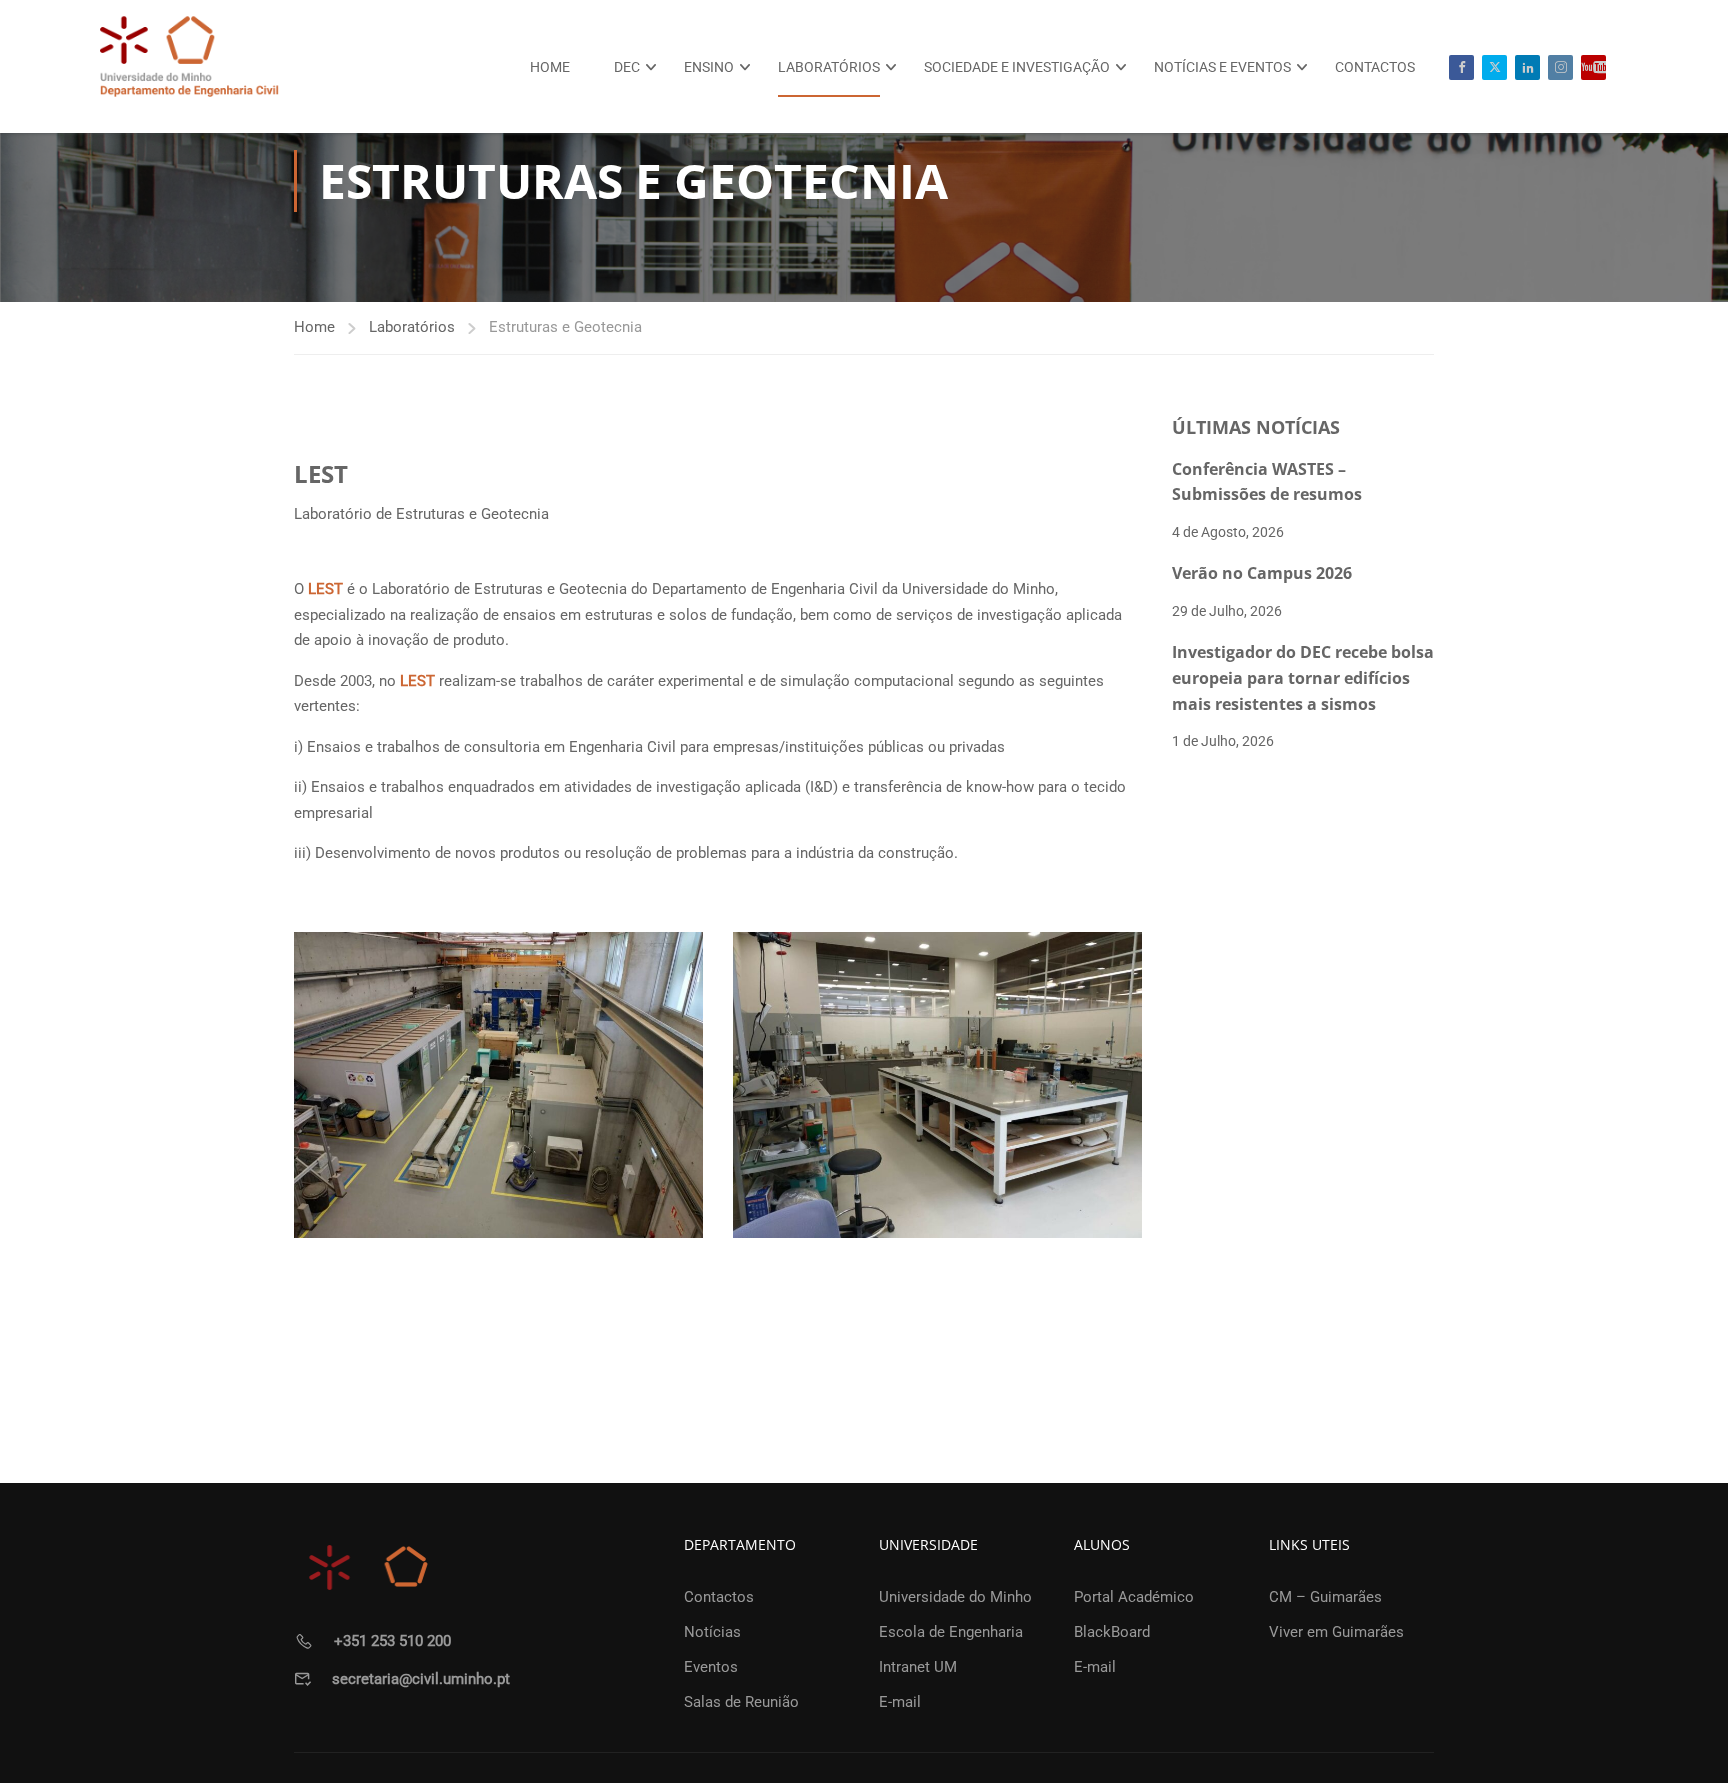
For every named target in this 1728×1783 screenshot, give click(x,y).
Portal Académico (1134, 1597)
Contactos (1375, 67)
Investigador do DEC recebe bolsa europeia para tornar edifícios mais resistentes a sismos (1303, 677)
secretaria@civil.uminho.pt (421, 1679)
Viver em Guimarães (1336, 1632)
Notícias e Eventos (1222, 67)
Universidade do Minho (955, 1597)
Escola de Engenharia (951, 1632)
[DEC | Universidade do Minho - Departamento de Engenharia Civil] (190, 66)
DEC (627, 67)
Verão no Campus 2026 (1262, 573)
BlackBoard (1112, 1632)
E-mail (900, 1702)
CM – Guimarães (1325, 1597)
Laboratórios (829, 67)
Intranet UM (918, 1667)
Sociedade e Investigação (1017, 67)
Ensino (709, 67)
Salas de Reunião (741, 1702)
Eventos (711, 1667)
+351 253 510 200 (392, 1641)
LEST (325, 589)
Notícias (712, 1632)
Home (550, 67)
